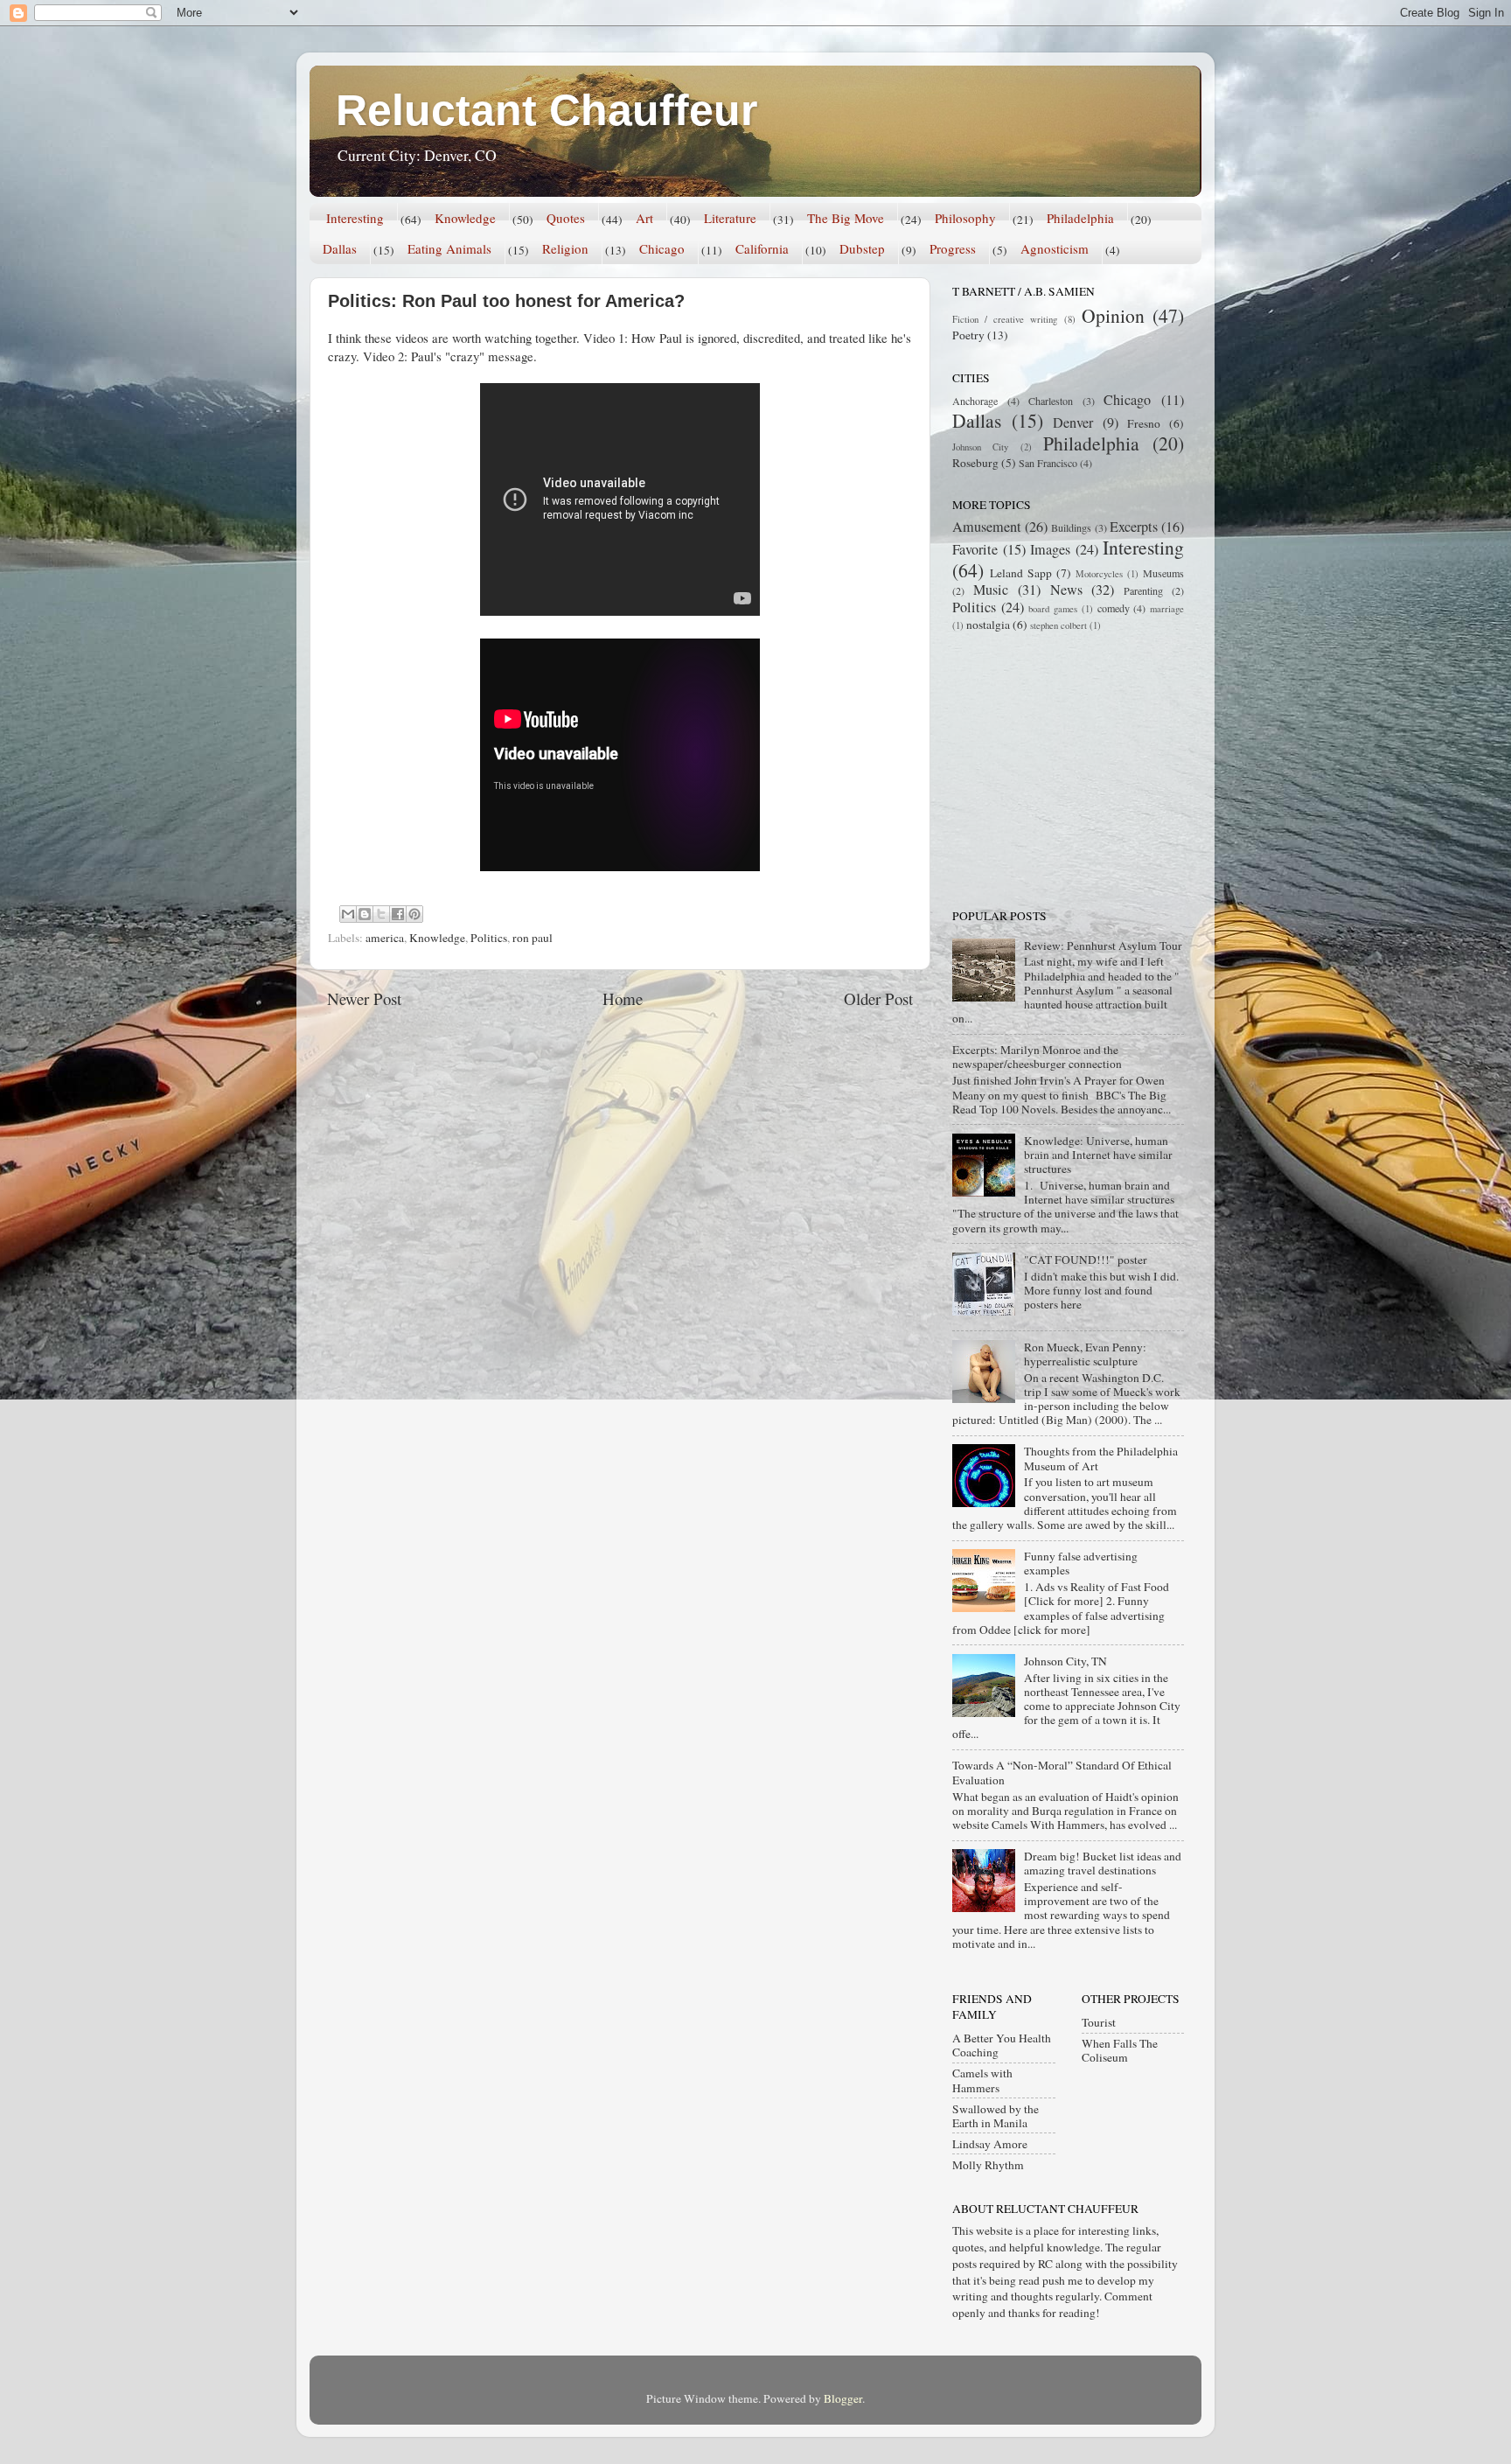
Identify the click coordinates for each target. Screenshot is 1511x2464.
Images (1050, 549)
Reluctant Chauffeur (547, 110)
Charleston (1051, 401)
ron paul (533, 938)
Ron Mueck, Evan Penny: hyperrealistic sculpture (1085, 1354)
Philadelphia (1080, 218)
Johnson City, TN (1065, 1661)
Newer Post (364, 998)
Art (644, 218)
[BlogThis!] (365, 914)
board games (1053, 609)
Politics (489, 938)
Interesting (355, 218)
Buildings (1071, 527)
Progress (953, 248)
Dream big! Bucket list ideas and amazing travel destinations (1103, 1863)
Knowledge (465, 218)
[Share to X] (381, 914)
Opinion (1113, 315)
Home (623, 998)
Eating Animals (449, 248)
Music (991, 590)
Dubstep (862, 248)
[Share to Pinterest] (414, 914)
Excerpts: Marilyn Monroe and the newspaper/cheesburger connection (1037, 1057)
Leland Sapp (1021, 573)
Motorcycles (1099, 574)
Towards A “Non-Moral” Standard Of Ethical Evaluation (1062, 1772)
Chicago (662, 248)
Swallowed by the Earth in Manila (996, 2116)
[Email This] (348, 914)
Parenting (1143, 590)
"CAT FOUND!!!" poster (1086, 1260)
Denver (1073, 422)
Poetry (968, 335)
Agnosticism (1055, 248)
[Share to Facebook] (398, 914)
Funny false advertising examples (1081, 1563)
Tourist (1099, 2022)
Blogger (843, 2398)
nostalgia (988, 625)
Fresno (1144, 423)
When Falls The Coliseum (1120, 2050)
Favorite (975, 549)
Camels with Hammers (982, 2080)
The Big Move (846, 218)
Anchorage (975, 401)
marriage (1167, 609)
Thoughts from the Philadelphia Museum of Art (1101, 1458)
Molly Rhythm (988, 2165)
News (1066, 590)
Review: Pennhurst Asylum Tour (1103, 946)
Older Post (878, 998)
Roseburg (975, 463)
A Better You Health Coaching (1002, 2045)
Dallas (340, 248)
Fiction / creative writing (1005, 319)
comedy (1114, 608)
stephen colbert (1058, 625)
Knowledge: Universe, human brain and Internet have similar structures (1098, 1155)
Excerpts (1134, 527)
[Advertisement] (1062, 769)
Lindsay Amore (990, 2144)
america (385, 938)
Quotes (566, 218)
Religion (565, 248)
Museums (1163, 573)
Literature (730, 218)
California (762, 248)
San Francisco (1048, 463)
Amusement (987, 527)
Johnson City (980, 447)
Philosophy (965, 218)
